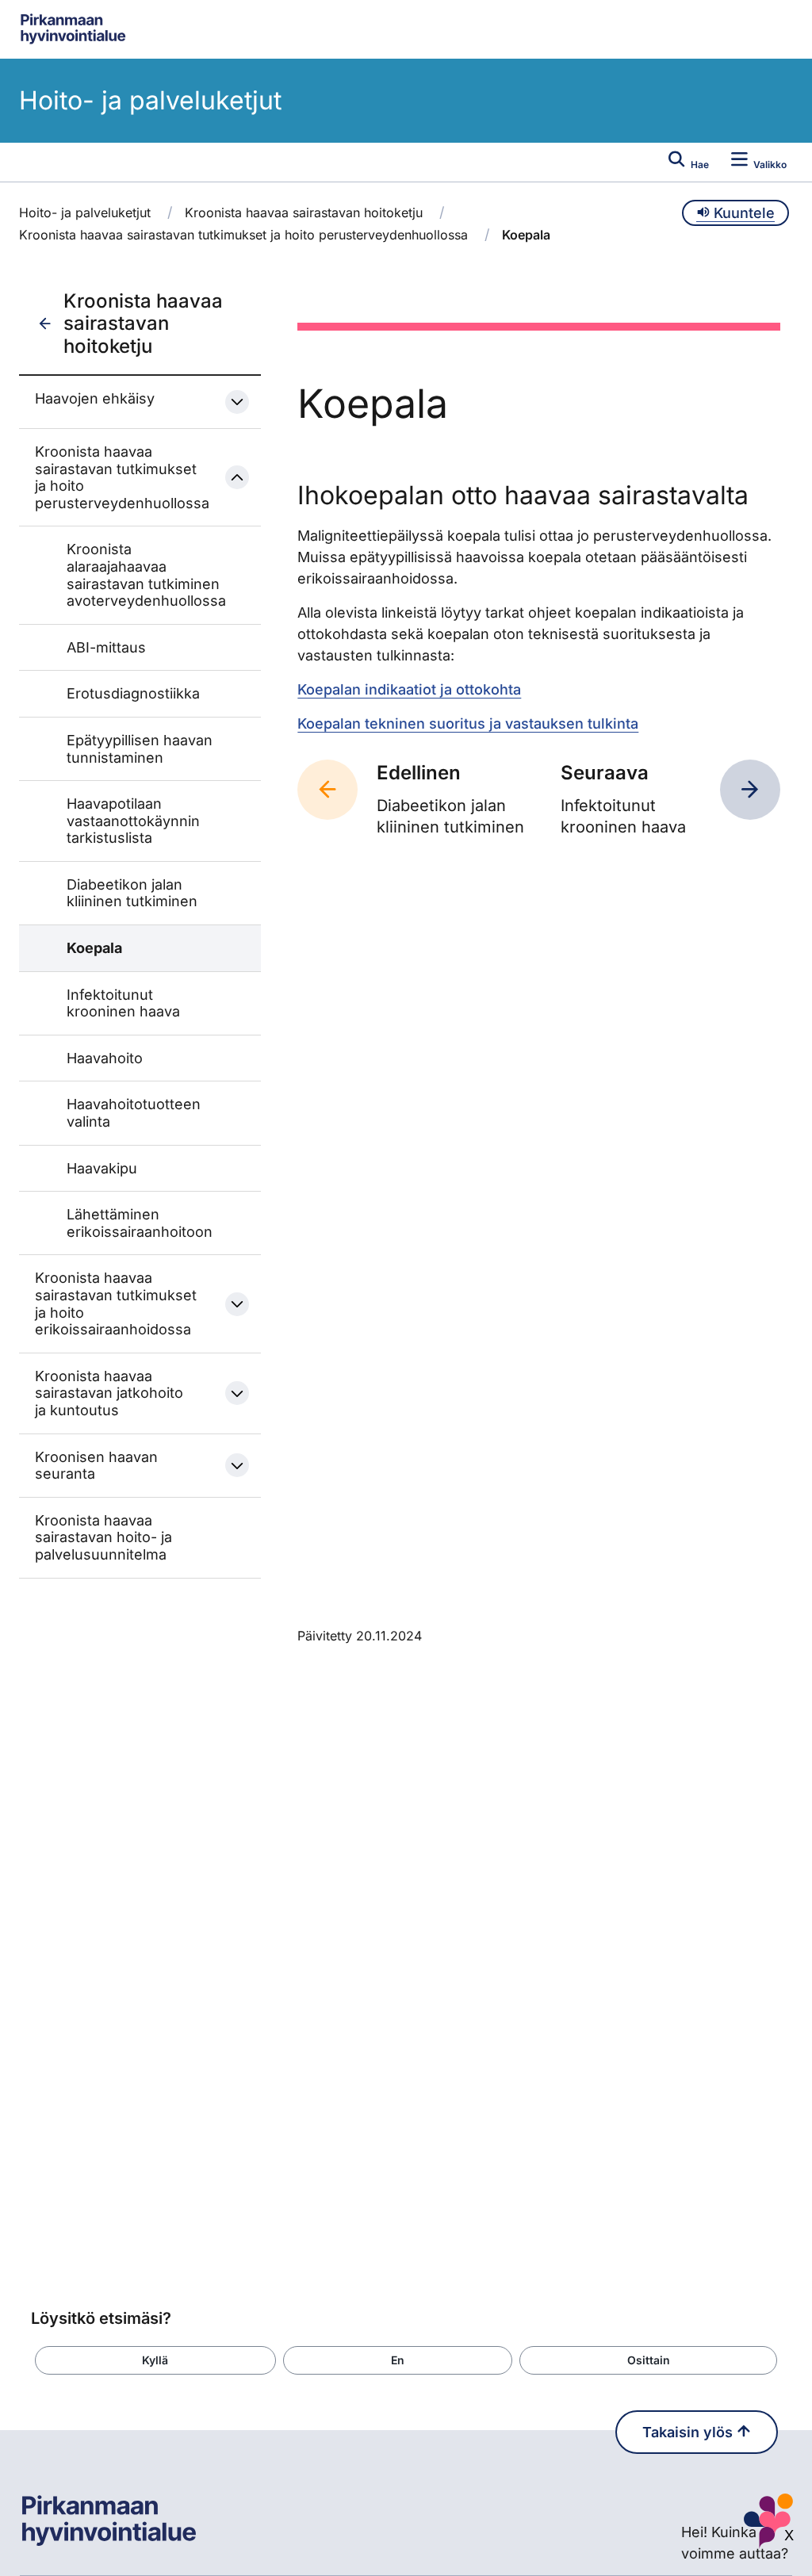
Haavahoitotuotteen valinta (134, 1113)
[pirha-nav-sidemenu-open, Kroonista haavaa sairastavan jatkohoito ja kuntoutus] (237, 1393)
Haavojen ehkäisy (95, 398)
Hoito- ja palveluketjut (150, 100)
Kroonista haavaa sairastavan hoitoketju (304, 212)
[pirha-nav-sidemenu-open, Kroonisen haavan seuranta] (237, 1465)
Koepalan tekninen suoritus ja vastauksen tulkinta (468, 723)
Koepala (94, 948)
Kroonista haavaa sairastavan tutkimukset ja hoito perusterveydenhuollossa (243, 235)
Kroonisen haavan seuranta (96, 1466)
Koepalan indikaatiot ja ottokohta (409, 689)
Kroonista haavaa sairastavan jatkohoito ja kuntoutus (109, 1393)
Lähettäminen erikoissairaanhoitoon (140, 1223)
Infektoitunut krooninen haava (123, 1003)
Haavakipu (102, 1168)
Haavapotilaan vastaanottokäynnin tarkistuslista (133, 821)
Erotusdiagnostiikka (133, 693)
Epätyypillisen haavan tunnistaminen (140, 749)
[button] (155, 2360)
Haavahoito (105, 1058)
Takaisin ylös (689, 2432)
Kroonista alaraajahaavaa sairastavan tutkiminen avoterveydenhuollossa (146, 575)
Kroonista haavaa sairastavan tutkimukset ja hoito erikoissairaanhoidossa (116, 1303)
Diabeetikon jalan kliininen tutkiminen (132, 893)
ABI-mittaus (106, 647)
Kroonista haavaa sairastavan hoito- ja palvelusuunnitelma (103, 1537)
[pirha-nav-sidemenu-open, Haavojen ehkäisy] (237, 402)
